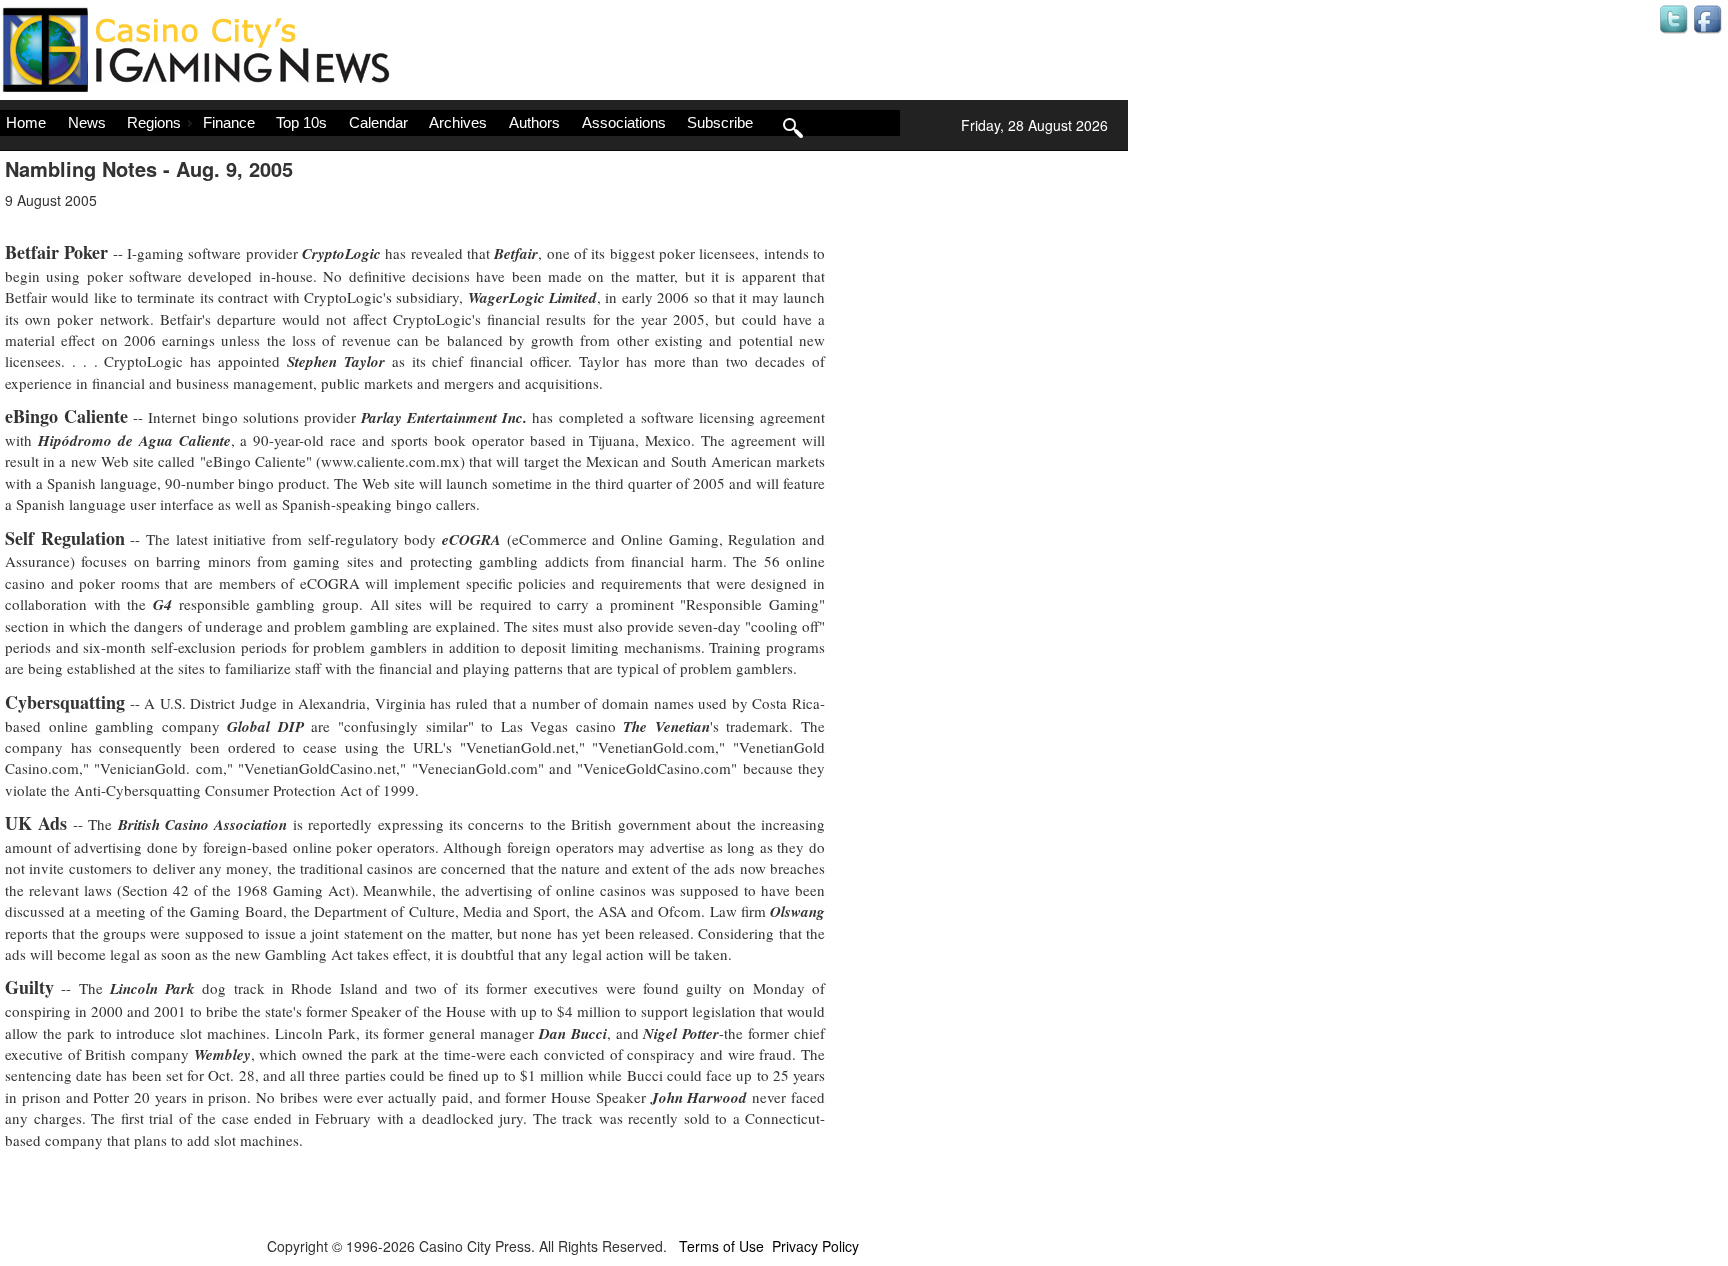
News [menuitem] (87, 122)
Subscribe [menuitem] (720, 122)
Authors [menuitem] (534, 122)
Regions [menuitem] (154, 122)
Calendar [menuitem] (378, 122)
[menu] (450, 123)
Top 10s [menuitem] (301, 122)
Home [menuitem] (26, 122)
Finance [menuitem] (229, 122)
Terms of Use (721, 1246)
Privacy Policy (815, 1246)
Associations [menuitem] (624, 122)
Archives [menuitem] (458, 122)
